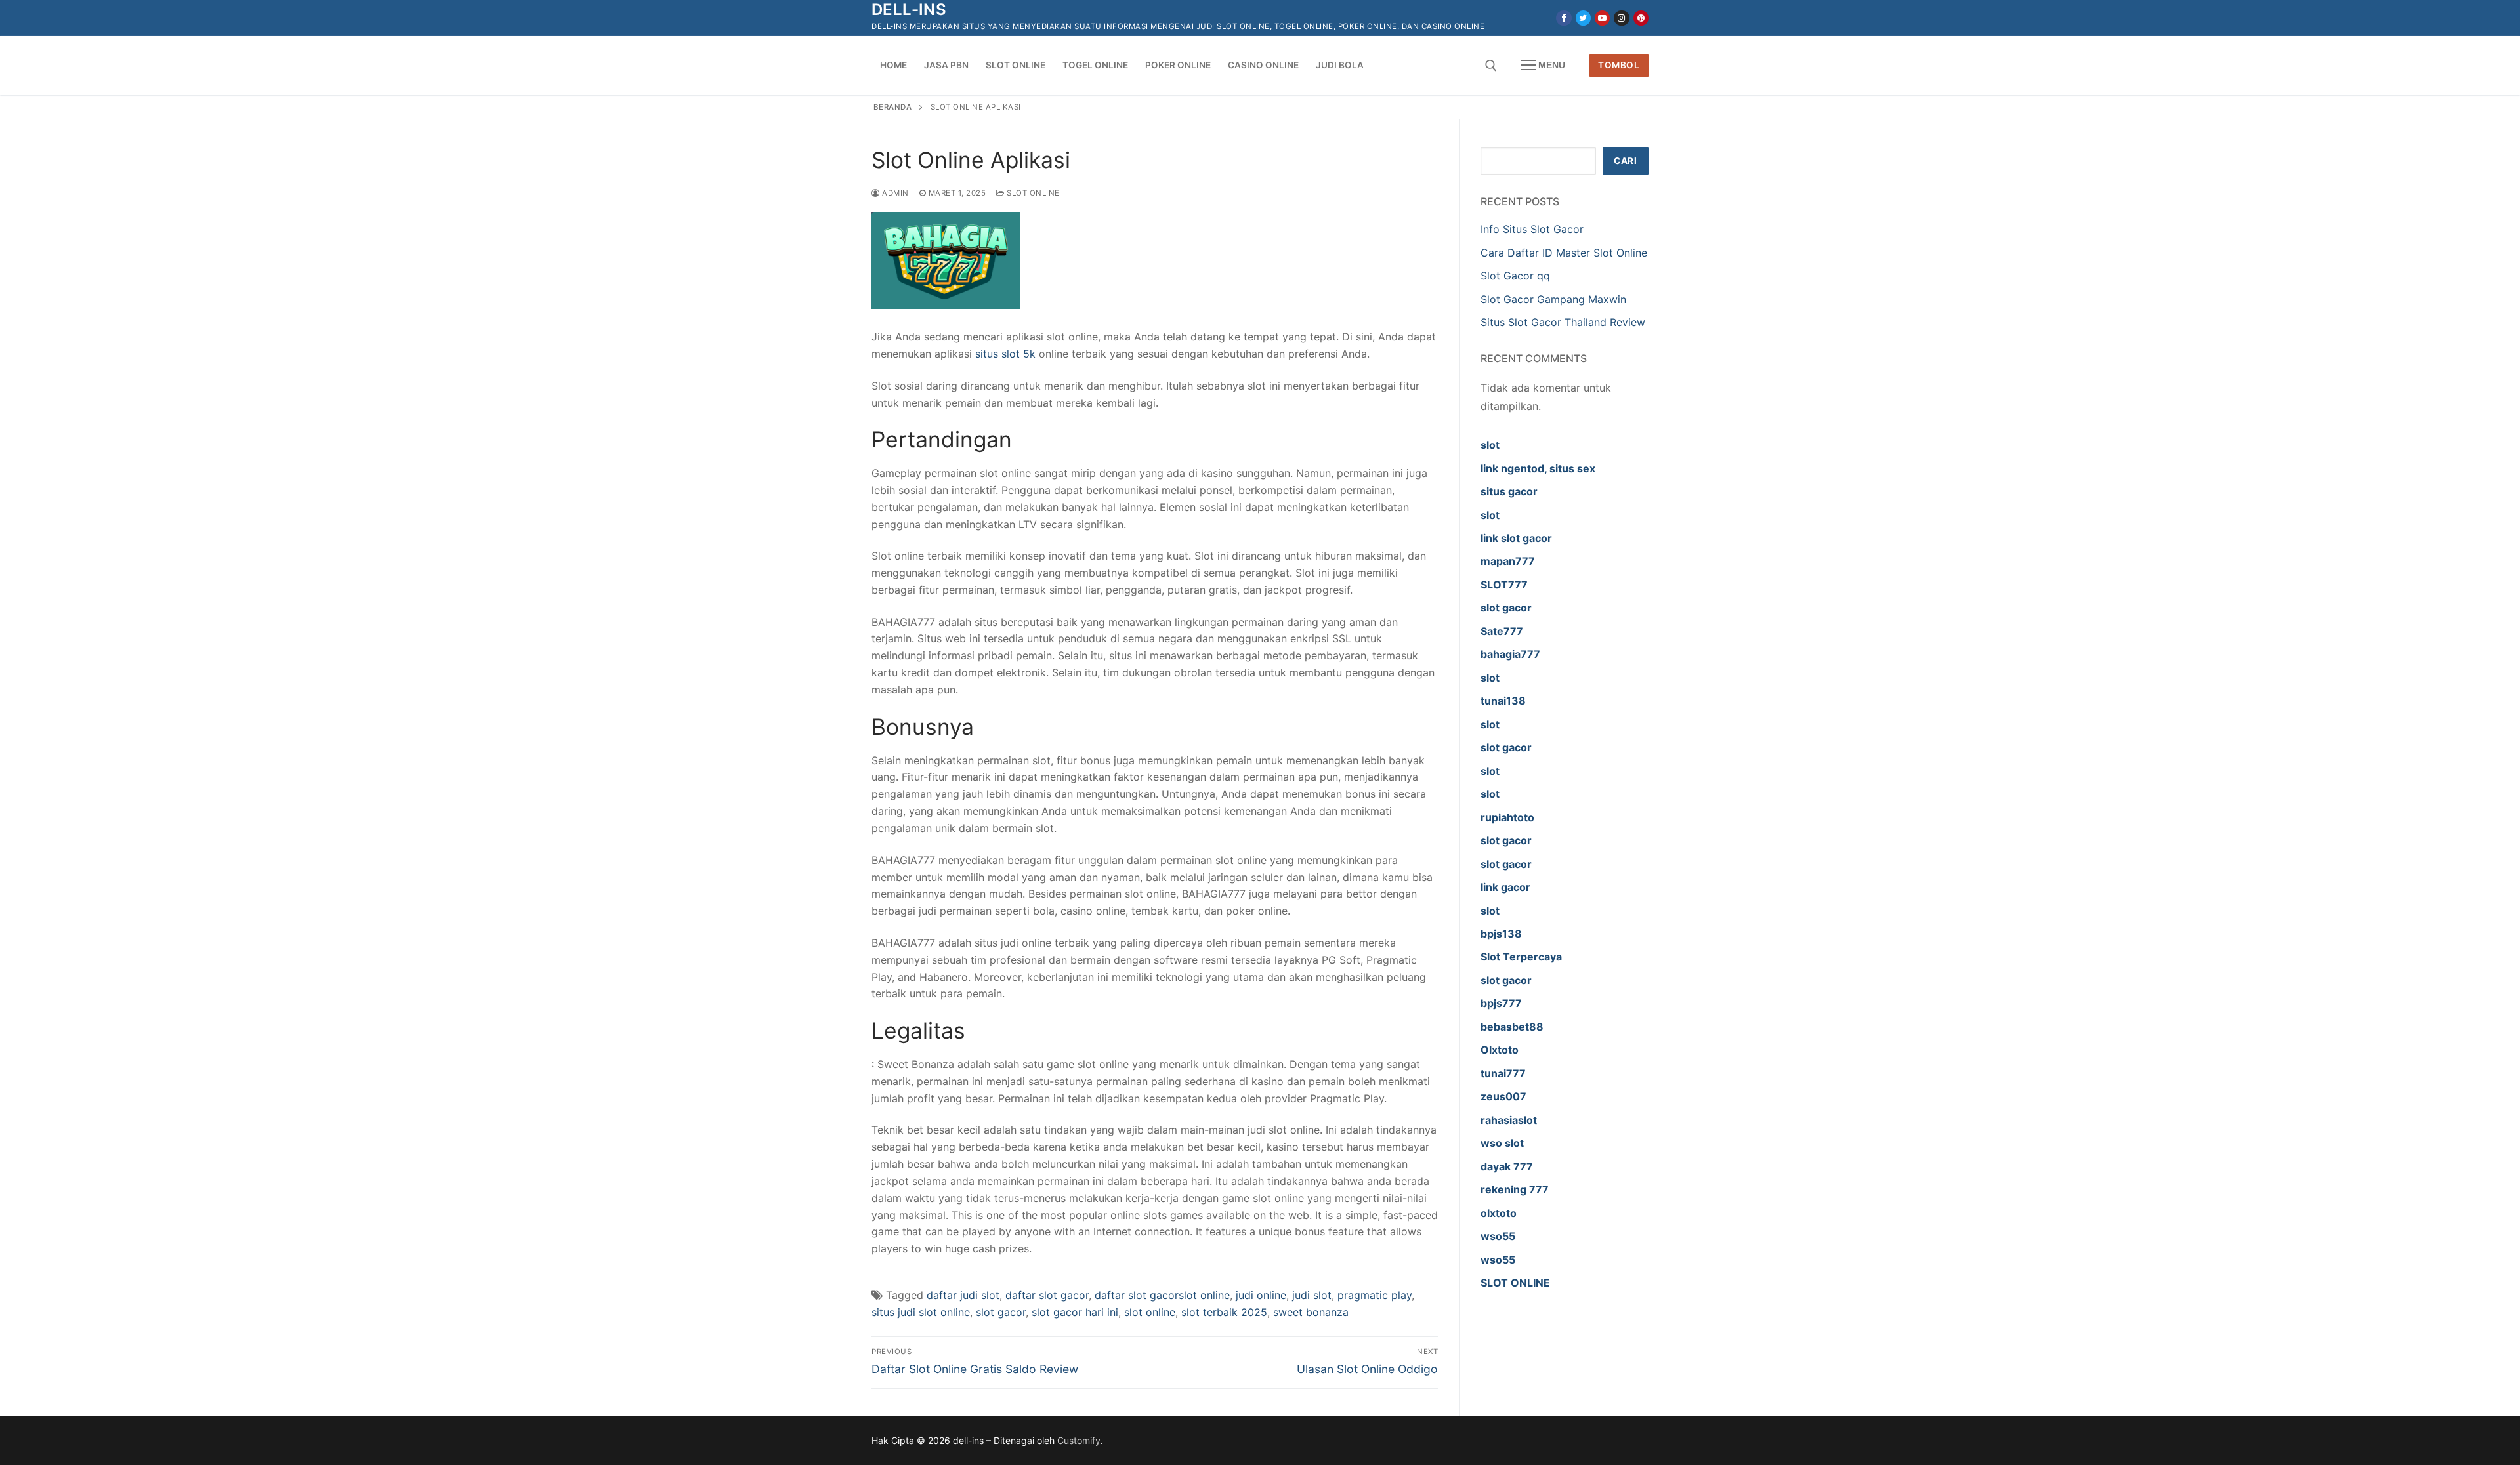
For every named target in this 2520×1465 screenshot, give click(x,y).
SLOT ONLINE (1515, 1283)
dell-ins (909, 10)
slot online (1150, 1312)
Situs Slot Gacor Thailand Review (1563, 322)
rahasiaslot (1509, 1120)
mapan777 (1508, 561)
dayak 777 (1507, 1166)
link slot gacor (1516, 538)
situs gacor (1509, 491)
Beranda (893, 107)
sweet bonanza (1311, 1312)
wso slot (1502, 1143)
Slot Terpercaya (1521, 957)
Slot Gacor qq (1515, 276)
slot (1490, 445)
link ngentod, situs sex (1538, 468)
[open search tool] (1491, 66)
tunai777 (1503, 1073)
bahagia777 (1510, 654)
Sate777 (1502, 631)
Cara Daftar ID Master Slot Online (1564, 253)
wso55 (1498, 1236)
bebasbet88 (1512, 1027)
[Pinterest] (1641, 18)
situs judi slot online (921, 1312)
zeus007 (1503, 1096)
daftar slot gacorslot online (1162, 1295)
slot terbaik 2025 (1224, 1312)
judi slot (1312, 1295)
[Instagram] (1621, 18)
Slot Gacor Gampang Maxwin (1553, 299)
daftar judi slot (963, 1295)
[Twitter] (1583, 18)
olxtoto (1499, 1213)
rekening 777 (1515, 1189)
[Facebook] (1564, 18)
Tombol (1619, 65)
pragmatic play (1375, 1295)
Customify (1079, 1440)
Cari (1625, 161)
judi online (1261, 1295)
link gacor (1505, 887)
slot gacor (1001, 1312)
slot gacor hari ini (1075, 1312)
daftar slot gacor (1047, 1295)
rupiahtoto (1507, 817)
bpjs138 (1501, 934)
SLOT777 (1504, 585)
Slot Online (1032, 193)
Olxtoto (1500, 1050)
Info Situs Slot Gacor (1532, 229)
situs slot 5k (1005, 354)
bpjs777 (1501, 1003)
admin (894, 193)
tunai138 (1503, 701)
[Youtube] (1602, 18)
